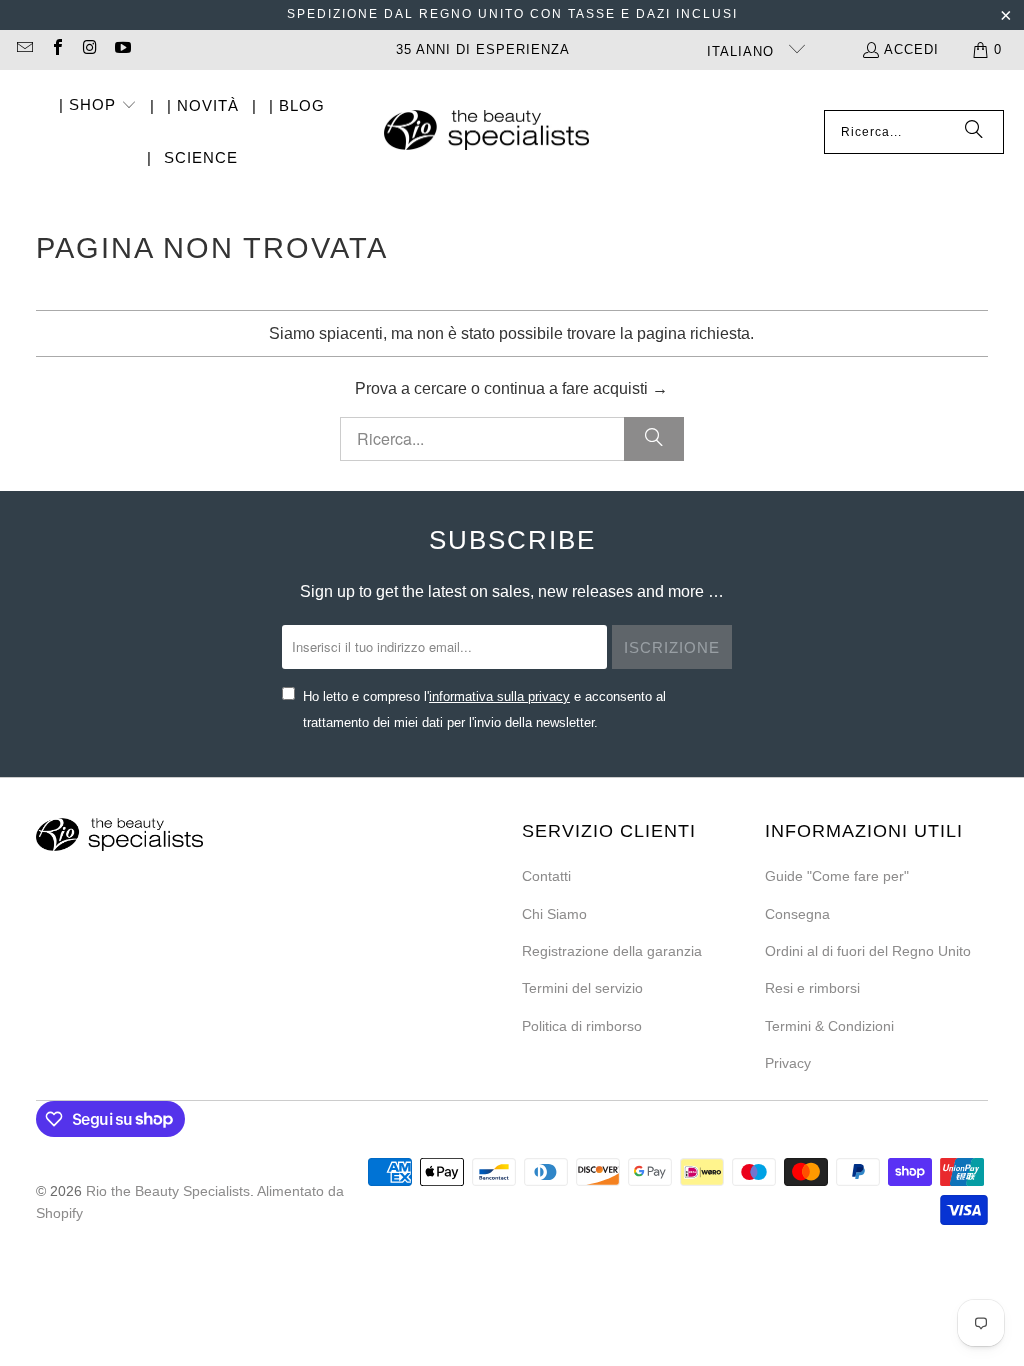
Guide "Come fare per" (837, 876)
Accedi (911, 49)
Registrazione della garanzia (612, 951)
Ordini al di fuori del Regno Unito (868, 951)
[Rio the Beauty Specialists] (486, 132)
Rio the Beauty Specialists (168, 1191)
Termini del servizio (582, 988)
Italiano (743, 51)
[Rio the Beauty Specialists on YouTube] (121, 49)
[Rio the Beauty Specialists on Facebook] (56, 49)
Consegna (797, 914)
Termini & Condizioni (829, 1026)
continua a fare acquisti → (576, 388)
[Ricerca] (974, 132)
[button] (98, 106)
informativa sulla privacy (499, 696)
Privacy (788, 1063)
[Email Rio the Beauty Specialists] (24, 49)
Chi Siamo (554, 914)
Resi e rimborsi (812, 988)
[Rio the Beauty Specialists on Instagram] (89, 49)
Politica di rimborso (582, 1026)
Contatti (546, 876)
